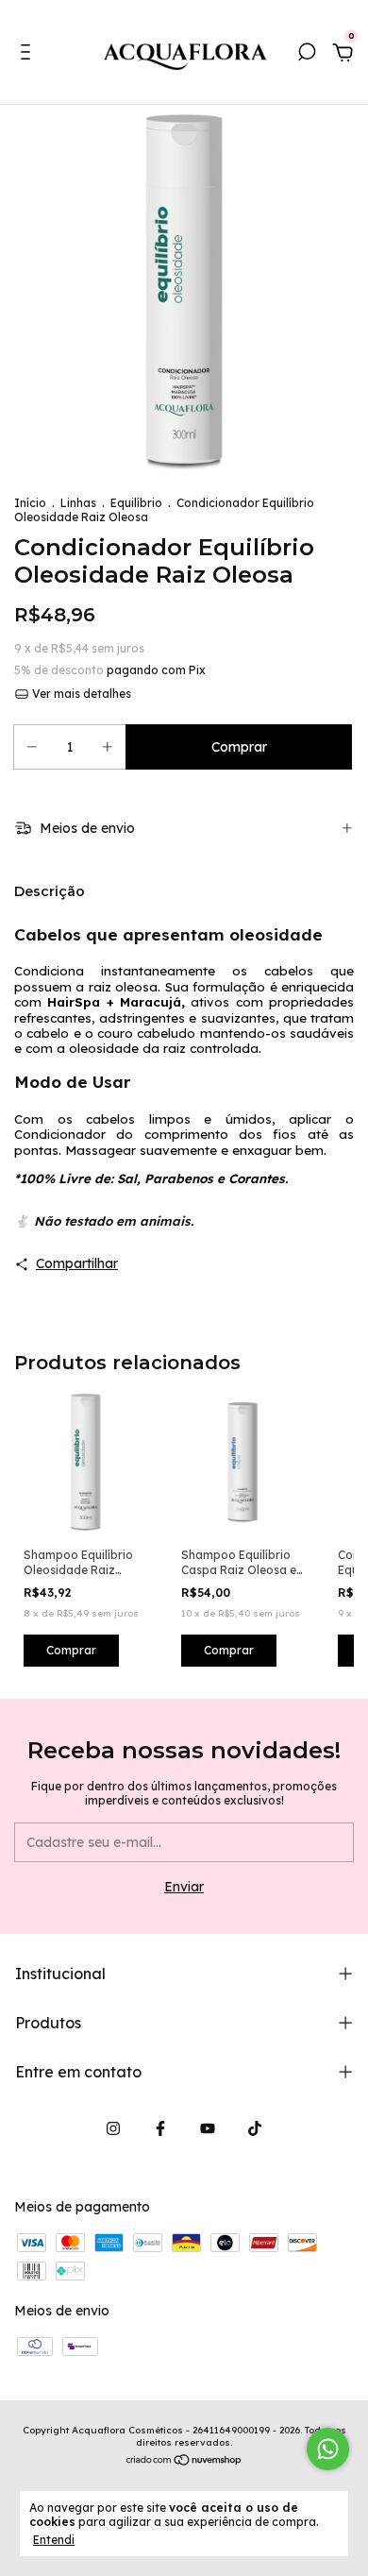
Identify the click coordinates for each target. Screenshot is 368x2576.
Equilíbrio (136, 503)
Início (30, 503)
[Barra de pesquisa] (307, 55)
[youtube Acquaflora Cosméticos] (208, 2128)
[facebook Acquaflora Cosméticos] (160, 2128)
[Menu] (29, 55)
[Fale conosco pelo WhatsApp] (328, 2449)
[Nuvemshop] (184, 2462)
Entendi (54, 2540)
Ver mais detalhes (80, 694)
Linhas (78, 503)
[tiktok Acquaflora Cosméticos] (255, 2128)
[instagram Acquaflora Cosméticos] (113, 2128)
